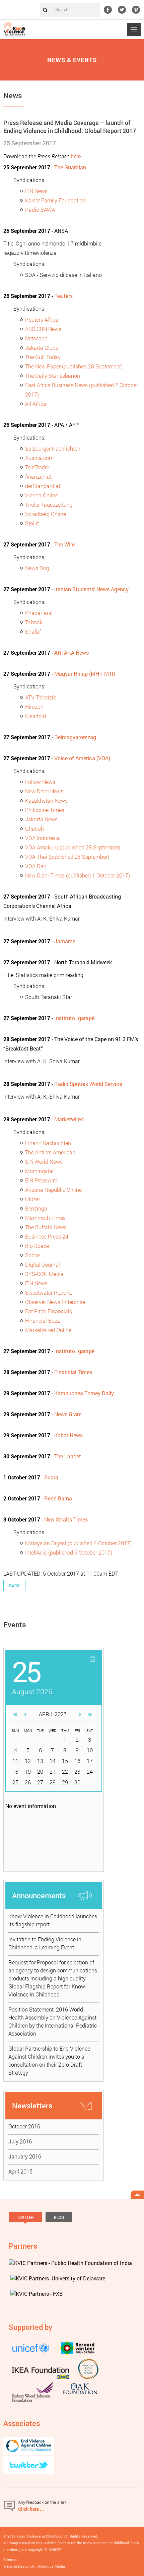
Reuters (63, 296)
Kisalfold (35, 716)
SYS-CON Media (44, 1274)
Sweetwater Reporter (50, 1293)
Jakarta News (41, 819)
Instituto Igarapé (74, 1018)
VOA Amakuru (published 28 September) (73, 847)
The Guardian (70, 167)
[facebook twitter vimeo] (124, 10)
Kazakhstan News (46, 800)
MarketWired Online (48, 1330)
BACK (14, 1586)
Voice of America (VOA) (82, 758)
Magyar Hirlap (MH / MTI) (85, 674)
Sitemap (10, 2559)
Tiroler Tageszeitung (49, 505)
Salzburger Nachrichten (53, 448)
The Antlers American (50, 1152)
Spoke (32, 1255)
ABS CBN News (43, 329)
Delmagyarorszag (75, 737)
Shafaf (33, 631)
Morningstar (40, 1171)
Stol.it (32, 523)
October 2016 (24, 2126)
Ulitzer (33, 1199)
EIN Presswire (41, 1180)
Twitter (25, 2217)
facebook (108, 10)
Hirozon (34, 707)
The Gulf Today (43, 357)
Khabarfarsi (39, 613)
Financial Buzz (43, 1321)
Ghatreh (34, 829)
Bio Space (37, 1246)
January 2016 (25, 2156)
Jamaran (65, 941)
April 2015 (20, 2171)
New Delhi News (44, 791)
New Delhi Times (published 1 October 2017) (78, 875)
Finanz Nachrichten (48, 1143)
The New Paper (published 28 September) (74, 366)
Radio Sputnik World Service (88, 1084)
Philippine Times (45, 810)
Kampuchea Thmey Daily (84, 1393)
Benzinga (36, 1208)
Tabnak (34, 622)
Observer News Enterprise (55, 1302)
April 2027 (53, 1714)
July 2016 (20, 2141)
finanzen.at (38, 476)
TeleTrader (37, 467)
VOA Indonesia (43, 838)
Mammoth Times (45, 1218)
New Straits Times (66, 1519)
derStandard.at (43, 486)
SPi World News (44, 1162)
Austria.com (39, 458)
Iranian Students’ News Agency (91, 589)
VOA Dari (36, 866)
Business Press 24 (47, 1236)
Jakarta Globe (42, 348)
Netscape (36, 338)
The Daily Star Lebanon (53, 376)
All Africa (36, 404)
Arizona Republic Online (53, 1190)
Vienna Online (42, 495)
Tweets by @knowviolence (32, 2228)
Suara (51, 1477)
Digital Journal (43, 1264)
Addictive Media (51, 2566)
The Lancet (68, 1456)
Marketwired (69, 1119)
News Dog (37, 568)
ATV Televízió (41, 697)
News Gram (68, 1414)
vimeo (136, 10)
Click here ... (31, 2509)
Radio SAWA (40, 210)
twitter (122, 10)
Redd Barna (58, 1498)
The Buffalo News (46, 1227)
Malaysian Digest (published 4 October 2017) (78, 1543)
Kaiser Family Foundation (55, 200)
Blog (59, 2217)
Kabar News (68, 1435)
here (76, 156)
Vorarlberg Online (46, 514)
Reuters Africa (42, 319)
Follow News (40, 782)
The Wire (64, 544)
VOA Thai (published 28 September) (67, 857)
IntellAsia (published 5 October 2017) (69, 1552)
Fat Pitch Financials (49, 1311)
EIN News (36, 191)
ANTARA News (71, 653)
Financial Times (73, 1372)
